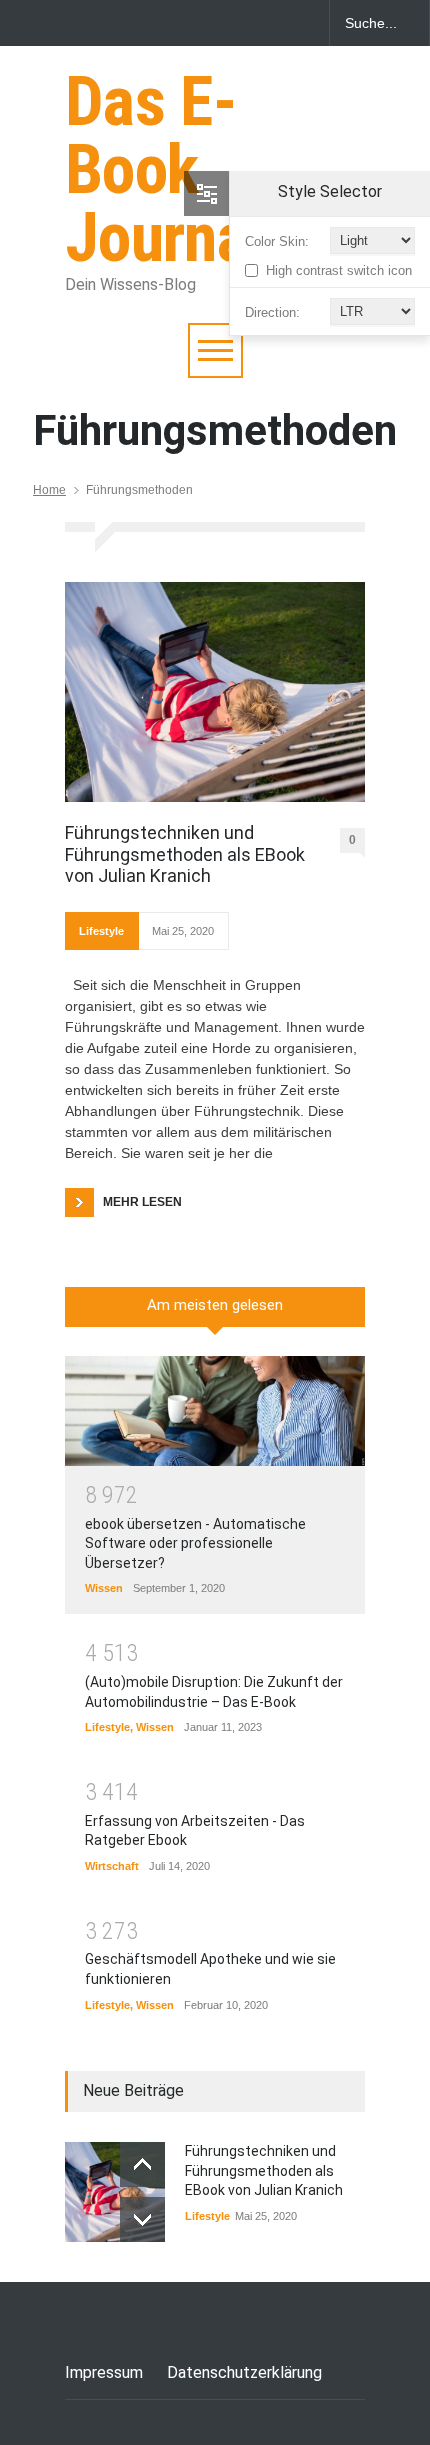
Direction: (272, 312)
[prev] (142, 2164)
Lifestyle (101, 931)
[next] (142, 2219)
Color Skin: (277, 241)
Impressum (104, 2372)
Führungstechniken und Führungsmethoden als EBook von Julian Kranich (185, 854)
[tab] (215, 1314)
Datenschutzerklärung (244, 2372)
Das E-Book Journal (164, 170)
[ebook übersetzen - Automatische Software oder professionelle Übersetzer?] (215, 1411)
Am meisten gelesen (215, 1305)
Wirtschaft (112, 1866)
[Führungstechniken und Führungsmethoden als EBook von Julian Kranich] (215, 692)
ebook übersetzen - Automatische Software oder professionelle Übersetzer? (195, 1543)
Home (49, 490)
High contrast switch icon (339, 270)
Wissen (104, 1588)
